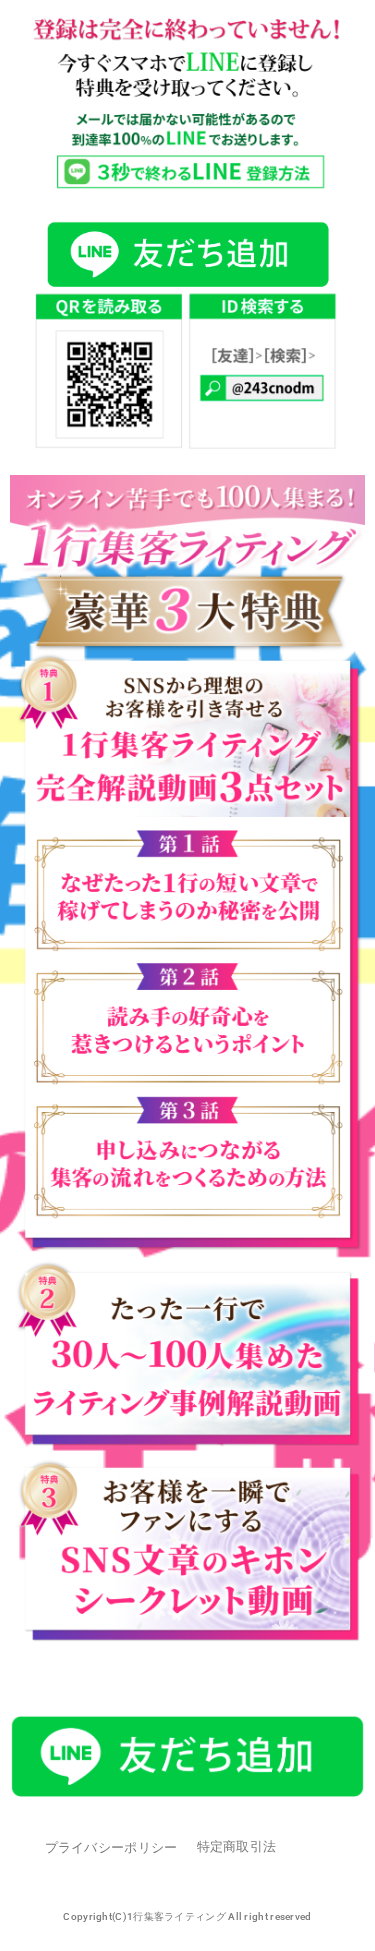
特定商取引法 (237, 1846)
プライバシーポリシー (111, 1847)
